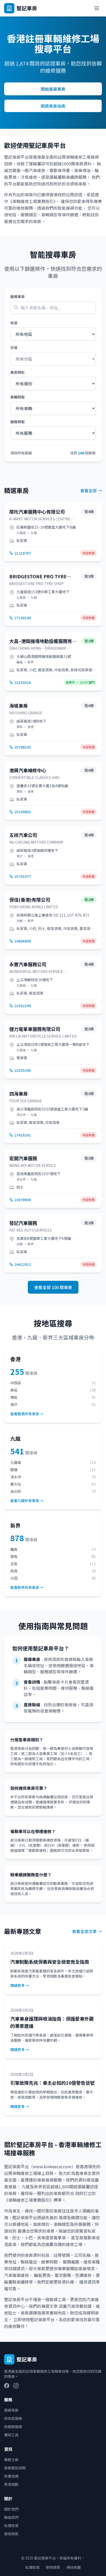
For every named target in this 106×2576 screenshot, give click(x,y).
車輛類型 (17, 397)
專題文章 (11, 2460)
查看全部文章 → (87, 1931)
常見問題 (11, 2484)
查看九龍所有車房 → (27, 1501)
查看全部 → (91, 490)
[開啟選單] (97, 8)
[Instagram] (16, 2386)
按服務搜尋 (13, 2427)
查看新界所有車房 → (27, 1587)
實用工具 (11, 2435)
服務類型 (17, 422)
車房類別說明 (15, 2468)
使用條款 (11, 2534)
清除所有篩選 (21, 453)
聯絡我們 (11, 2517)
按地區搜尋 (13, 2418)
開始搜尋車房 (53, 89)
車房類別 (17, 372)
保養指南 (11, 2476)
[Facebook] (7, 2386)
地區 (14, 323)
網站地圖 (74, 2567)
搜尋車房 (17, 296)
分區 (14, 348)
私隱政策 (11, 2526)
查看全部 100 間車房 (53, 1287)
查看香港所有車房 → (27, 1414)
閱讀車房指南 (53, 106)
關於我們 (11, 2509)
